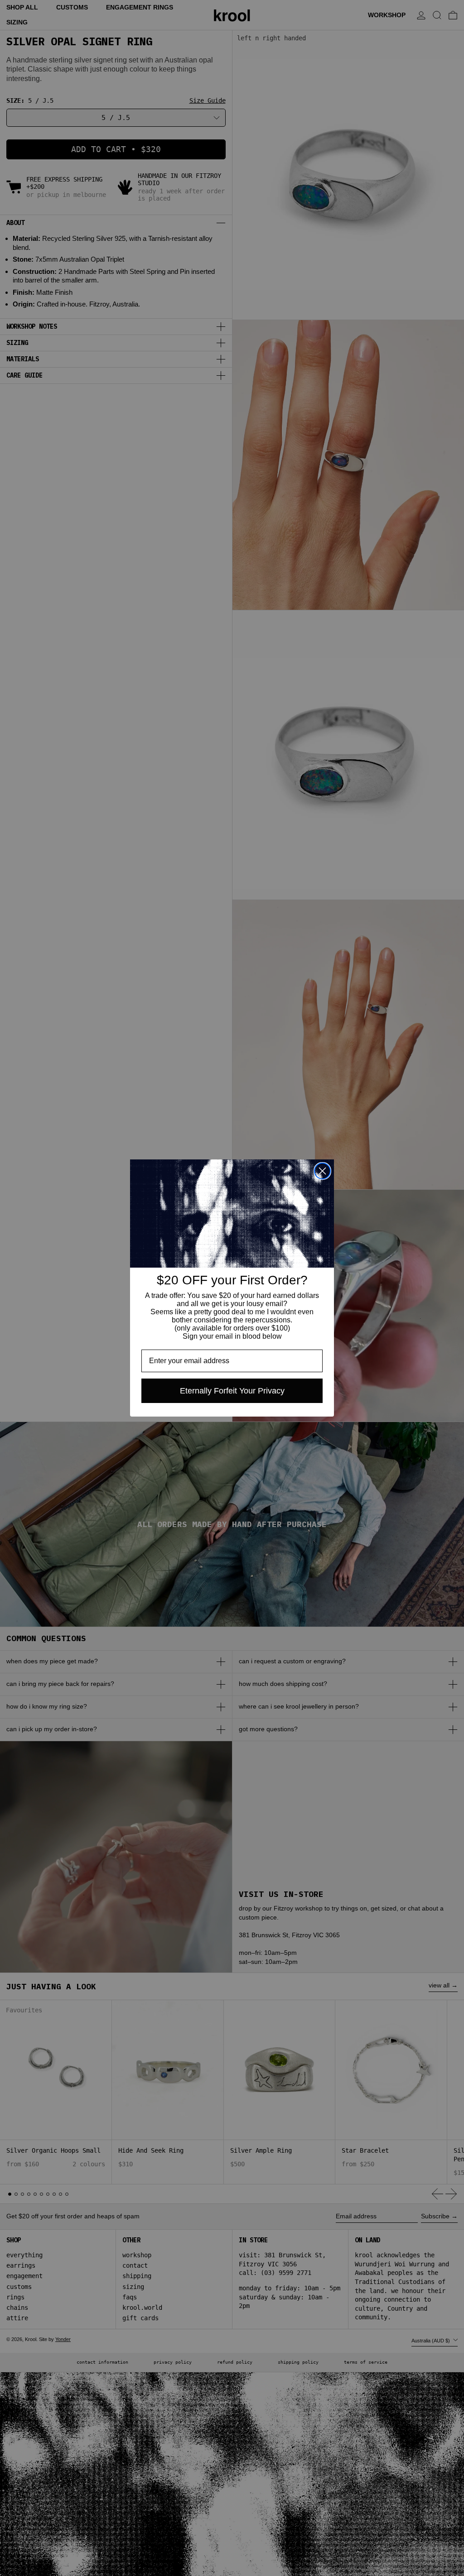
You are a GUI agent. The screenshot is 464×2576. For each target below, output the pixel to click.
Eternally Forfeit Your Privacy (232, 1391)
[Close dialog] (322, 1171)
